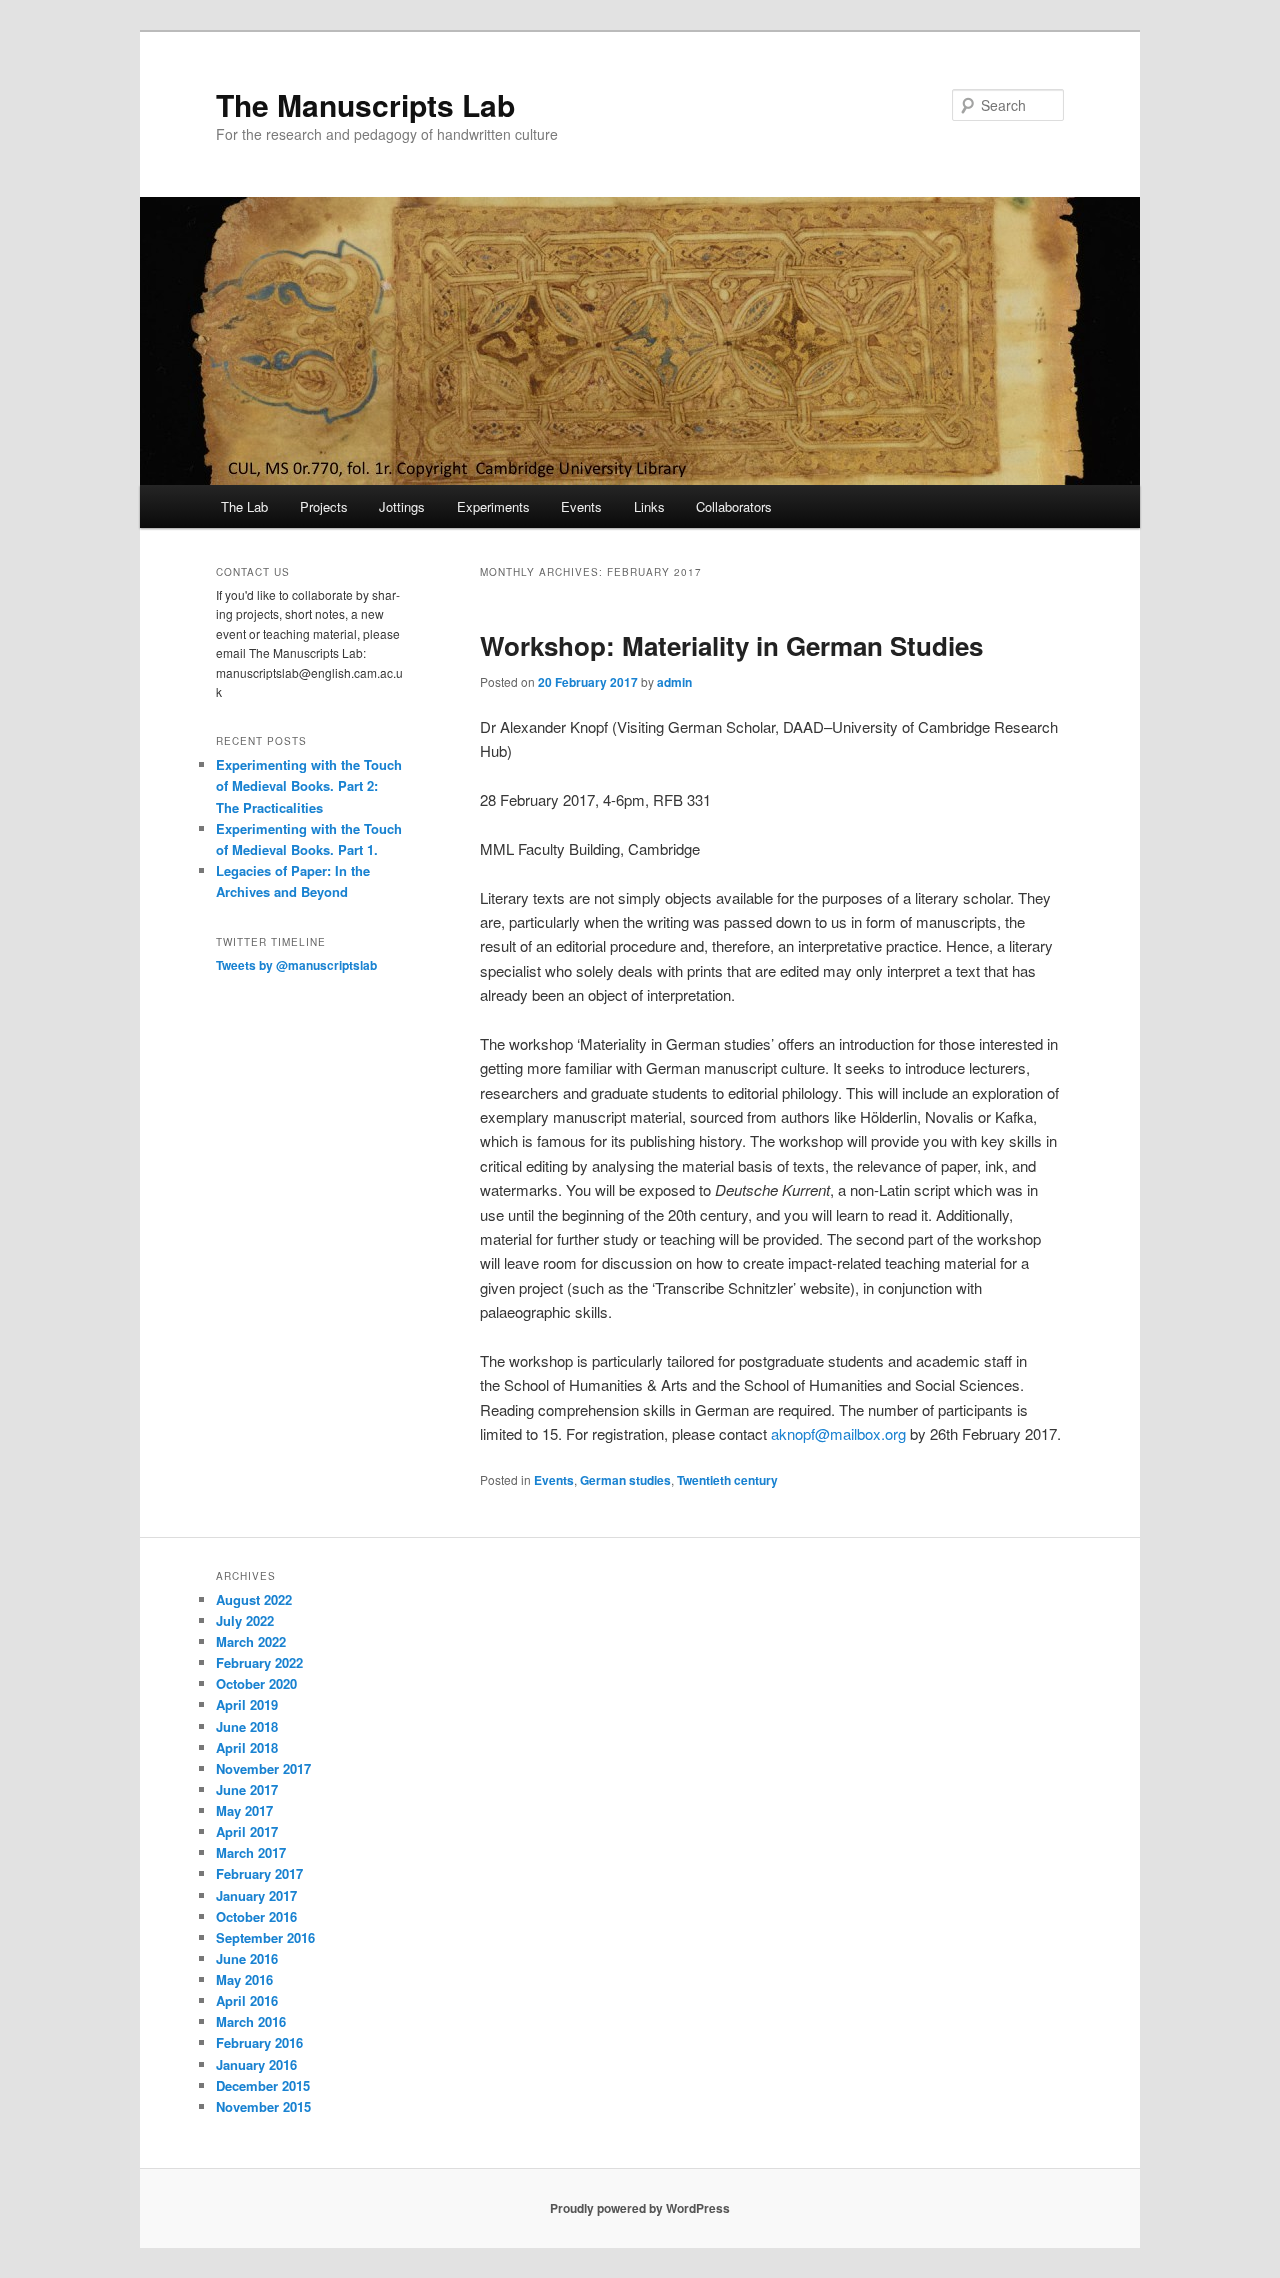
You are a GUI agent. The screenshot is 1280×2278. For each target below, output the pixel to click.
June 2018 (247, 1726)
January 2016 (256, 2064)
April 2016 (247, 2000)
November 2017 (263, 1768)
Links (649, 506)
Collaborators (734, 506)
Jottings (402, 506)
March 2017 (251, 1852)
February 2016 (259, 2042)
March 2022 (251, 1641)
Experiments (493, 506)
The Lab (244, 506)
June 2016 (247, 1958)
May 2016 (244, 1979)
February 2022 (259, 1662)
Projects (324, 506)
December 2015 (263, 2085)
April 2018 (247, 1747)
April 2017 (247, 1831)
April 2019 (247, 1704)
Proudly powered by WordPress (640, 2208)
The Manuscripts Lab (365, 104)
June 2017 (247, 1789)
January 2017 (256, 1895)
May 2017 (244, 1810)
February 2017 (259, 1873)
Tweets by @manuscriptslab (296, 965)
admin (674, 682)
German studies (625, 1480)
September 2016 (265, 1937)
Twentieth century (727, 1480)
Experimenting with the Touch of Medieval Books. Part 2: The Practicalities (309, 785)
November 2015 (263, 2106)
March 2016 (251, 2021)
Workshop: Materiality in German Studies (731, 645)
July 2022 (245, 1620)
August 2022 (254, 1599)
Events (581, 506)
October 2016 (256, 1916)
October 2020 (256, 1683)
